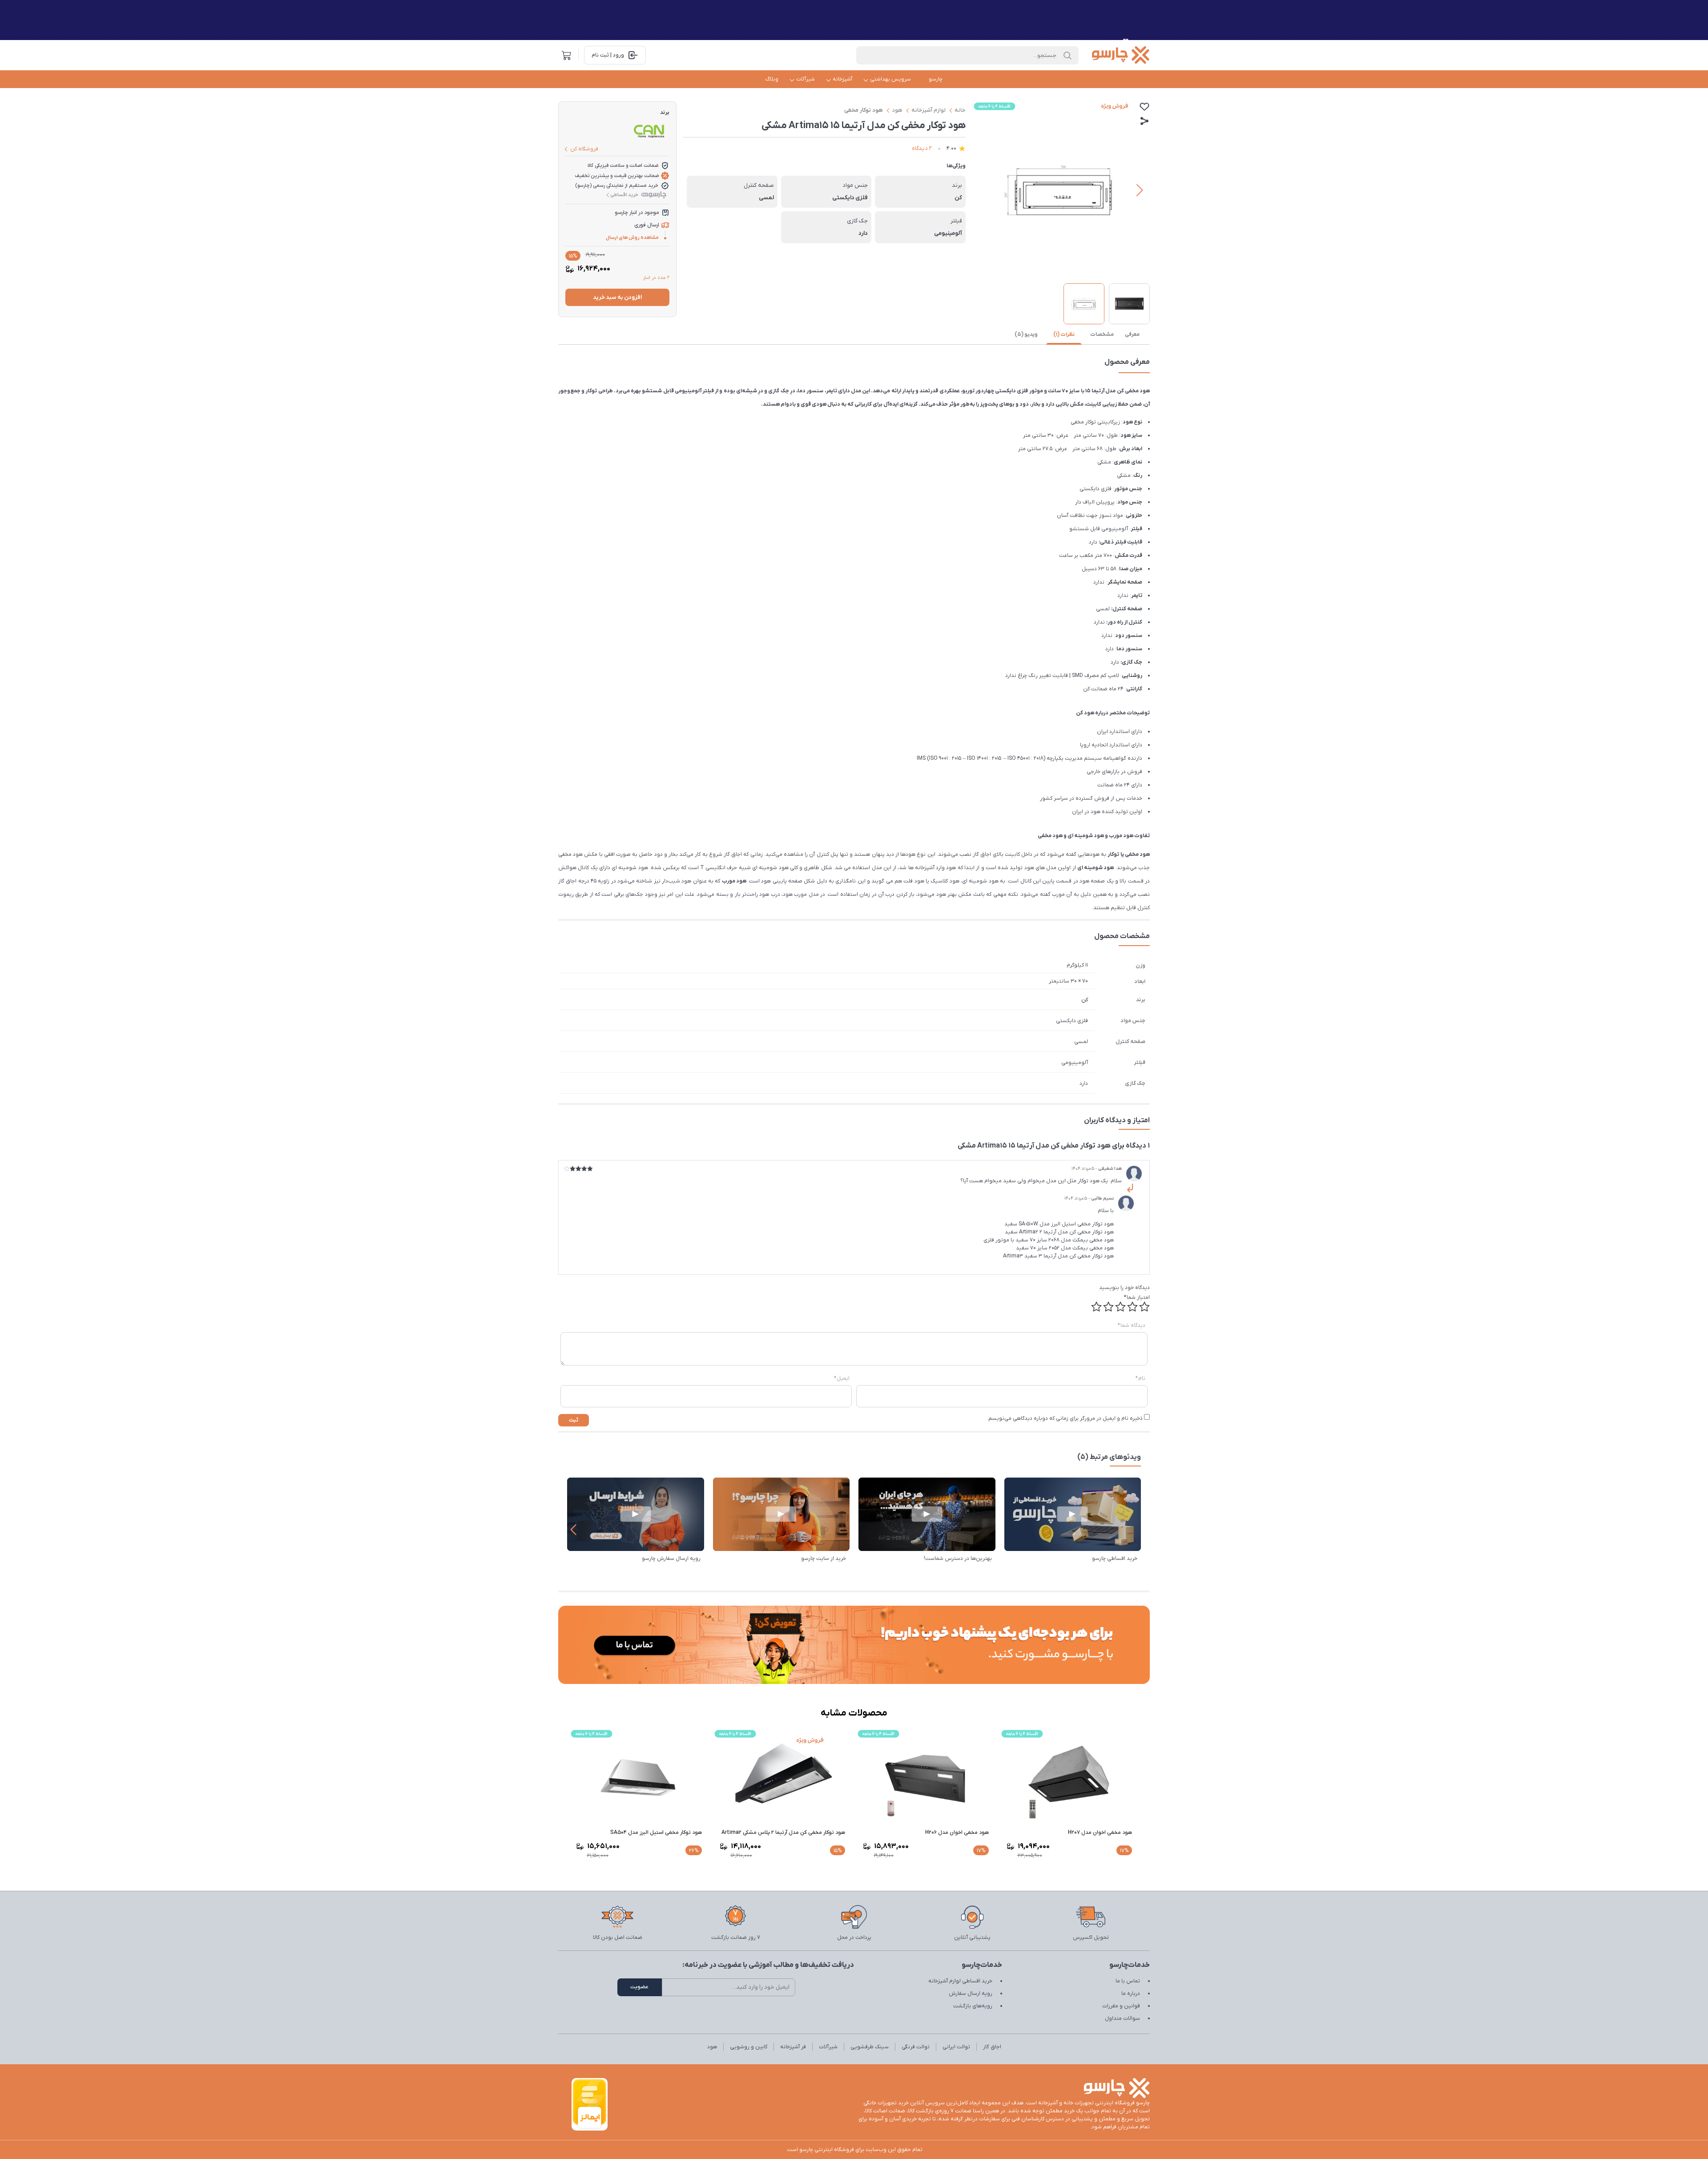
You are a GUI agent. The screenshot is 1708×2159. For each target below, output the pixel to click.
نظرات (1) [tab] (1064, 334)
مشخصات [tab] (1102, 334)
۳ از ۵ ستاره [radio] (1120, 1307)
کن (1085, 1000)
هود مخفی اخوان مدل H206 (957, 1833)
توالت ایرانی (956, 2047)
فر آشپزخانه (793, 2047)
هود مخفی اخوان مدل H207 (1100, 1833)
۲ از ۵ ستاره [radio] (1132, 1307)
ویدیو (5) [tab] (1026, 334)
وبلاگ (772, 79)
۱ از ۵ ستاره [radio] (1144, 1307)
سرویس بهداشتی (890, 79)
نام (1140, 1378)
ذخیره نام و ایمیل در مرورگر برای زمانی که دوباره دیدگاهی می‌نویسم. (1065, 1418)
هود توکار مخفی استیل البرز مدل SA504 (656, 1833)
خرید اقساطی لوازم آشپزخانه (960, 1981)
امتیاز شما (1137, 1297)
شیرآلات (806, 79)
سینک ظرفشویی (870, 2047)
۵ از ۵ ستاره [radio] (1096, 1307)
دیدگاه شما (1132, 1325)
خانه (960, 110)
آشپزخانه (842, 79)
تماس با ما (1128, 1981)
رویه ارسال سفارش (971, 1994)
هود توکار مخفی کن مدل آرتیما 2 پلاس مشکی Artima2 (783, 1833)
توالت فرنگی (916, 2047)
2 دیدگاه (922, 148)
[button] (983, 190)
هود (897, 110)
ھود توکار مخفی (864, 110)
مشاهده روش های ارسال (632, 238)
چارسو (936, 79)
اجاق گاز (992, 2047)
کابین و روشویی (749, 2047)
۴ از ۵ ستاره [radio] (1108, 1307)
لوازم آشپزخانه (929, 110)
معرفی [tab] (1132, 334)
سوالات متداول (1122, 2018)
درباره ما (1131, 1994)
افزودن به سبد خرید (617, 297)
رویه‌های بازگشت (973, 2006)
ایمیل (842, 1378)
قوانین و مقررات (1121, 2006)
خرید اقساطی (624, 195)
